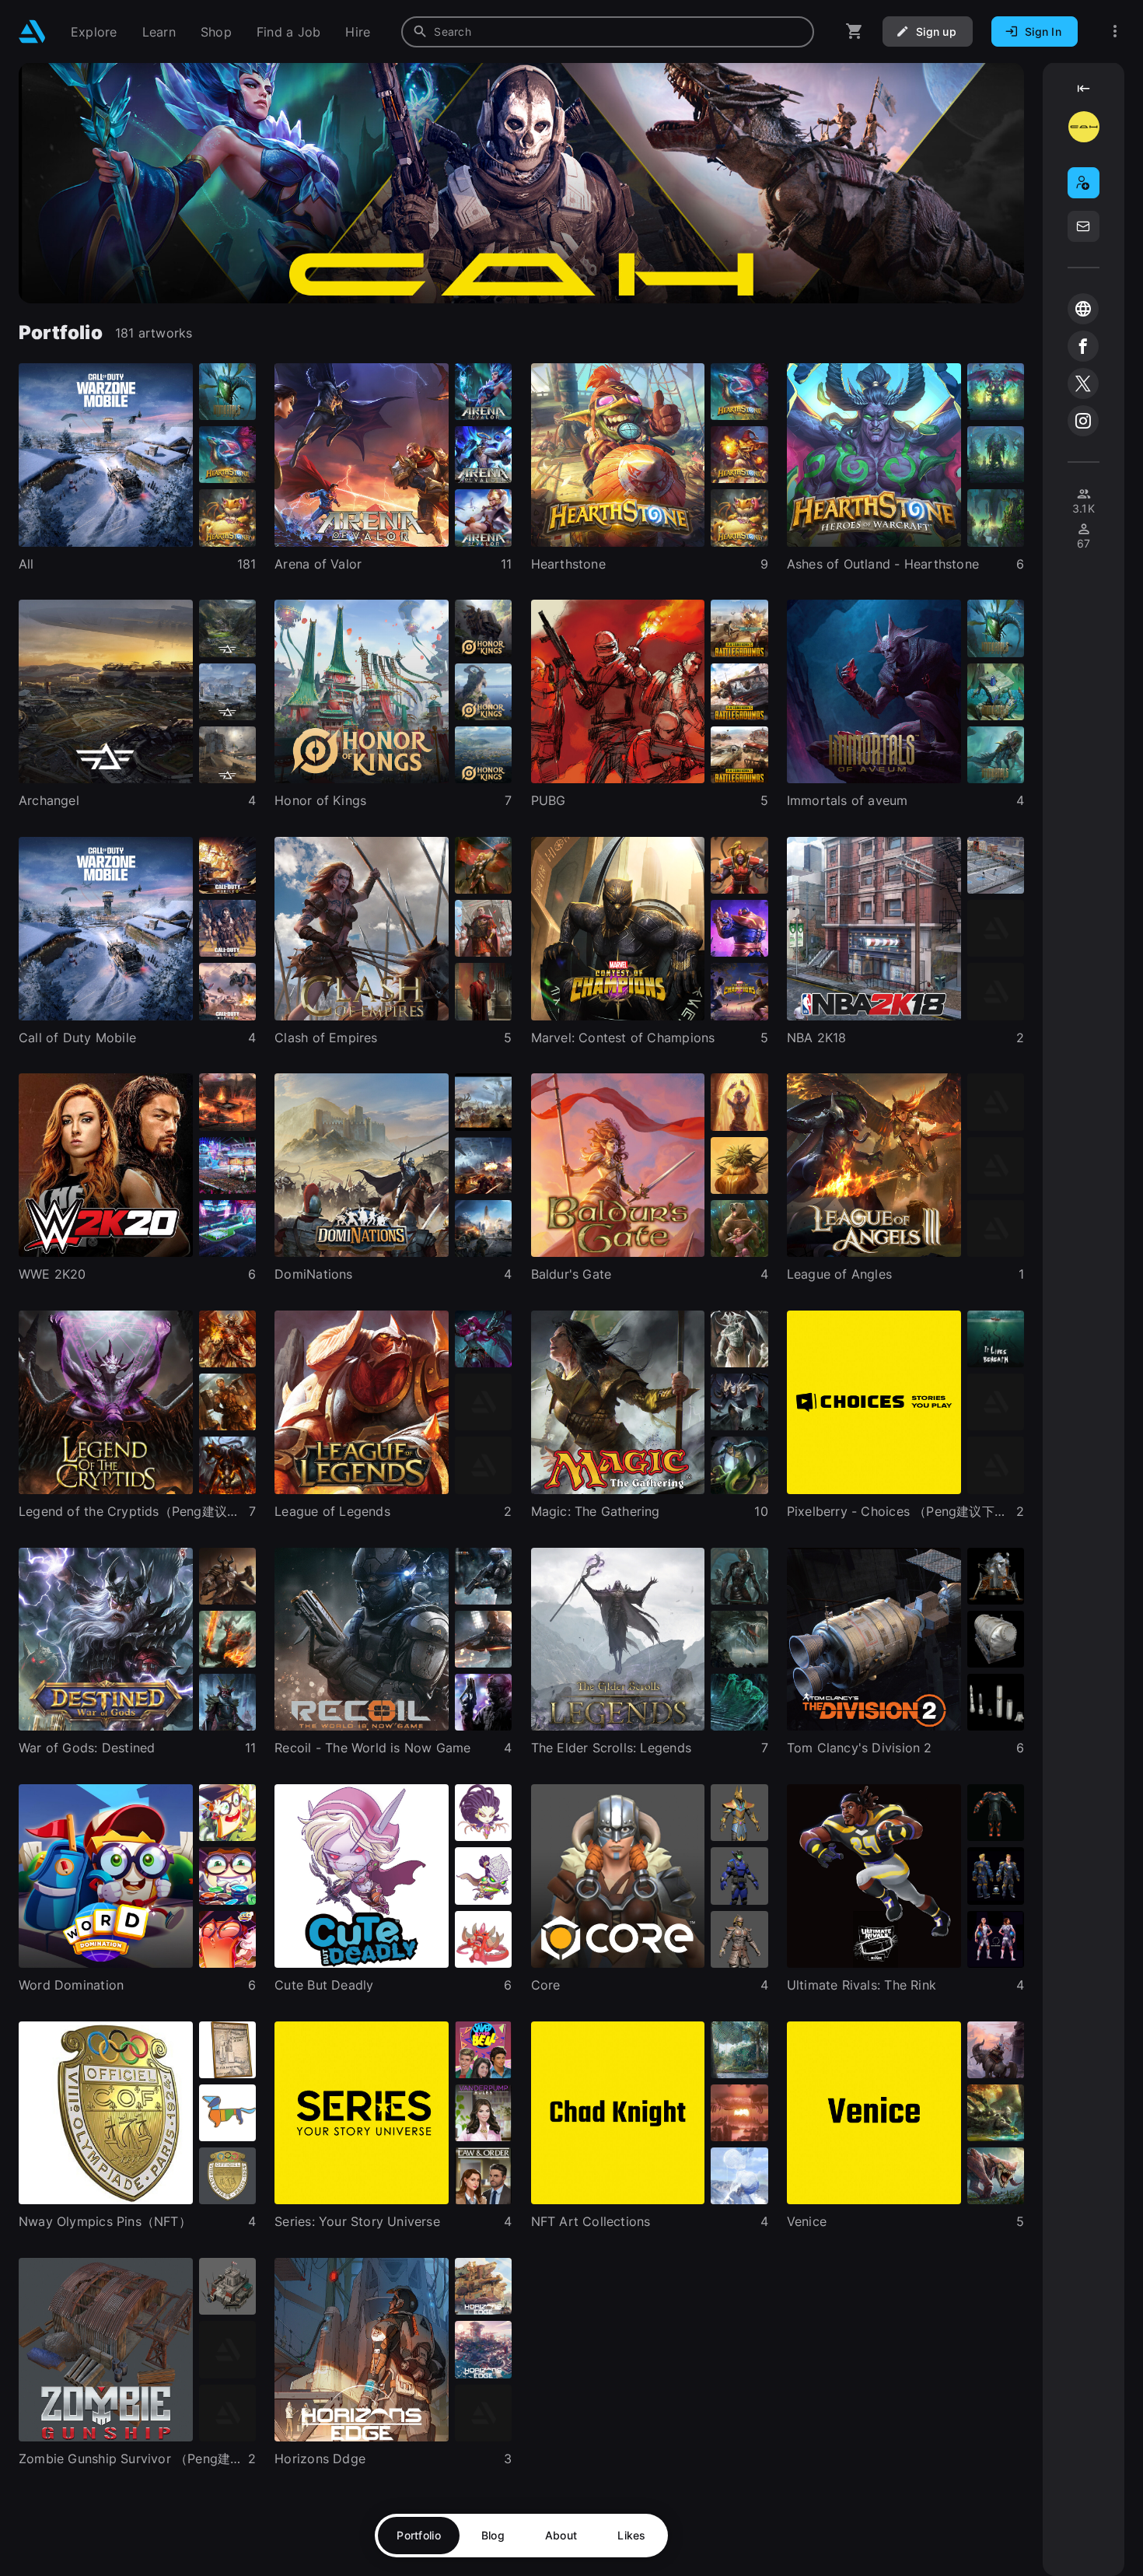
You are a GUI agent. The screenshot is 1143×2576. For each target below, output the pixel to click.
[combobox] (608, 32)
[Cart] (855, 31)
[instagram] (1083, 421)
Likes (631, 2535)
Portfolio (419, 2535)
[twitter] (1083, 383)
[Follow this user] (1084, 183)
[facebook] (1083, 346)
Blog (493, 2535)
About (561, 2535)
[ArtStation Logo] (32, 31)
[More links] (1115, 31)
